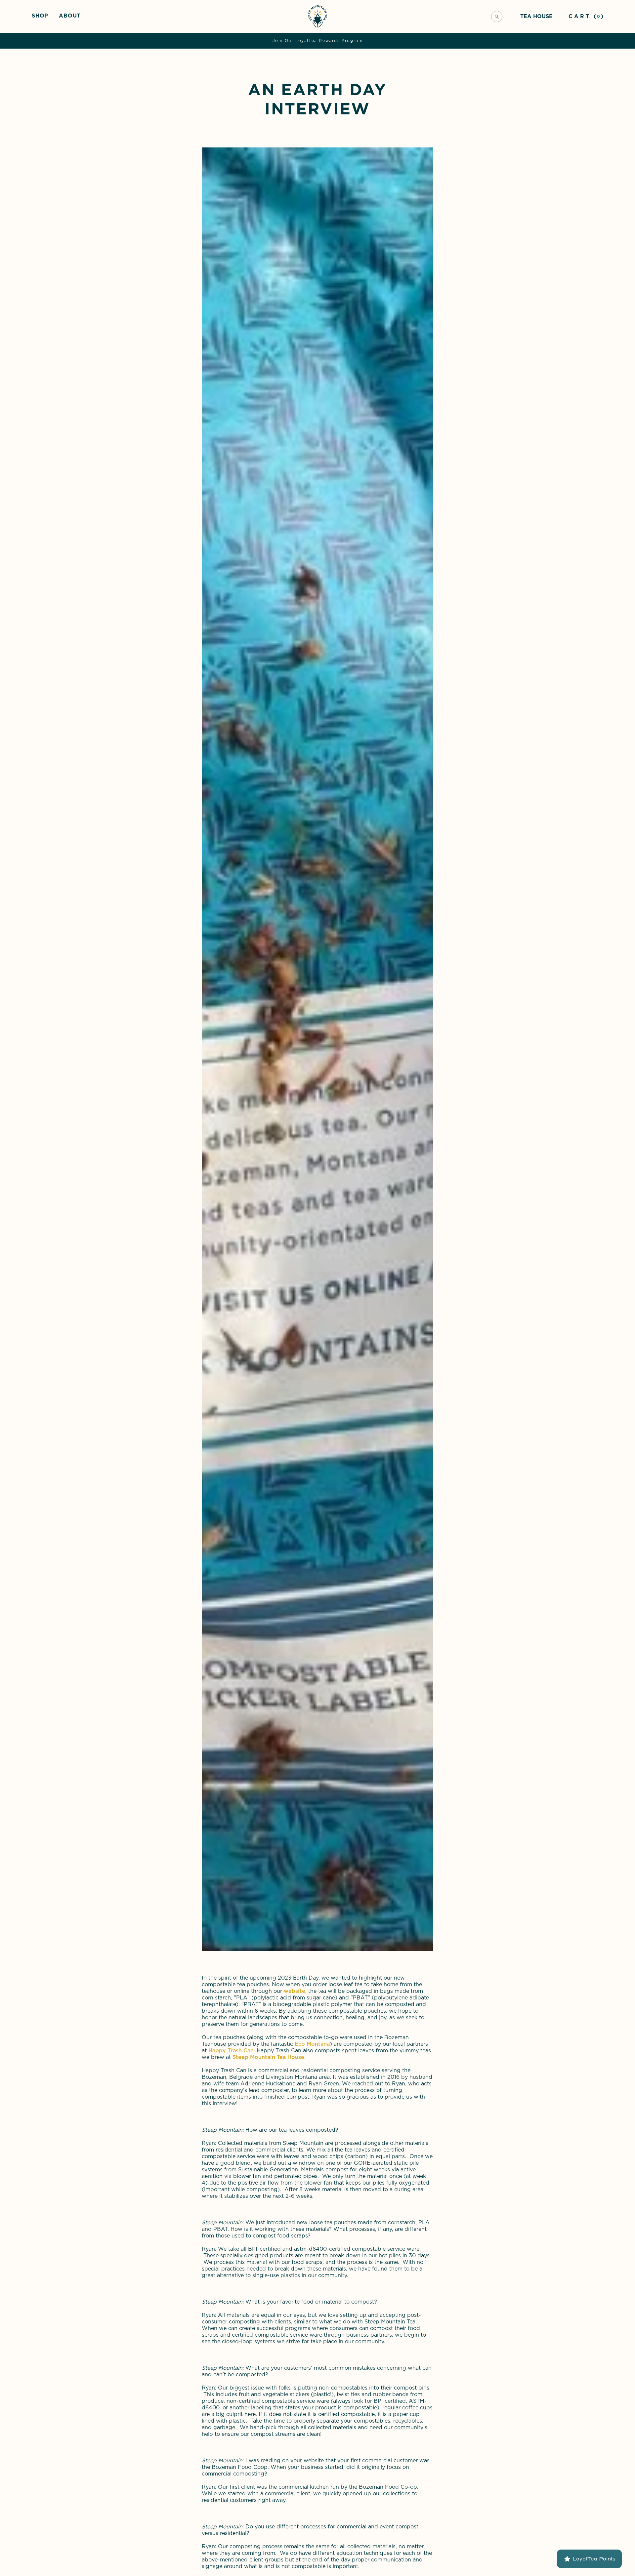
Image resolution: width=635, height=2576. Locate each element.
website (295, 1991)
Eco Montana (312, 2044)
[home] (318, 16)
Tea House (536, 16)
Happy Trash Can (231, 2051)
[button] (40, 15)
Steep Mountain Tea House (268, 2057)
